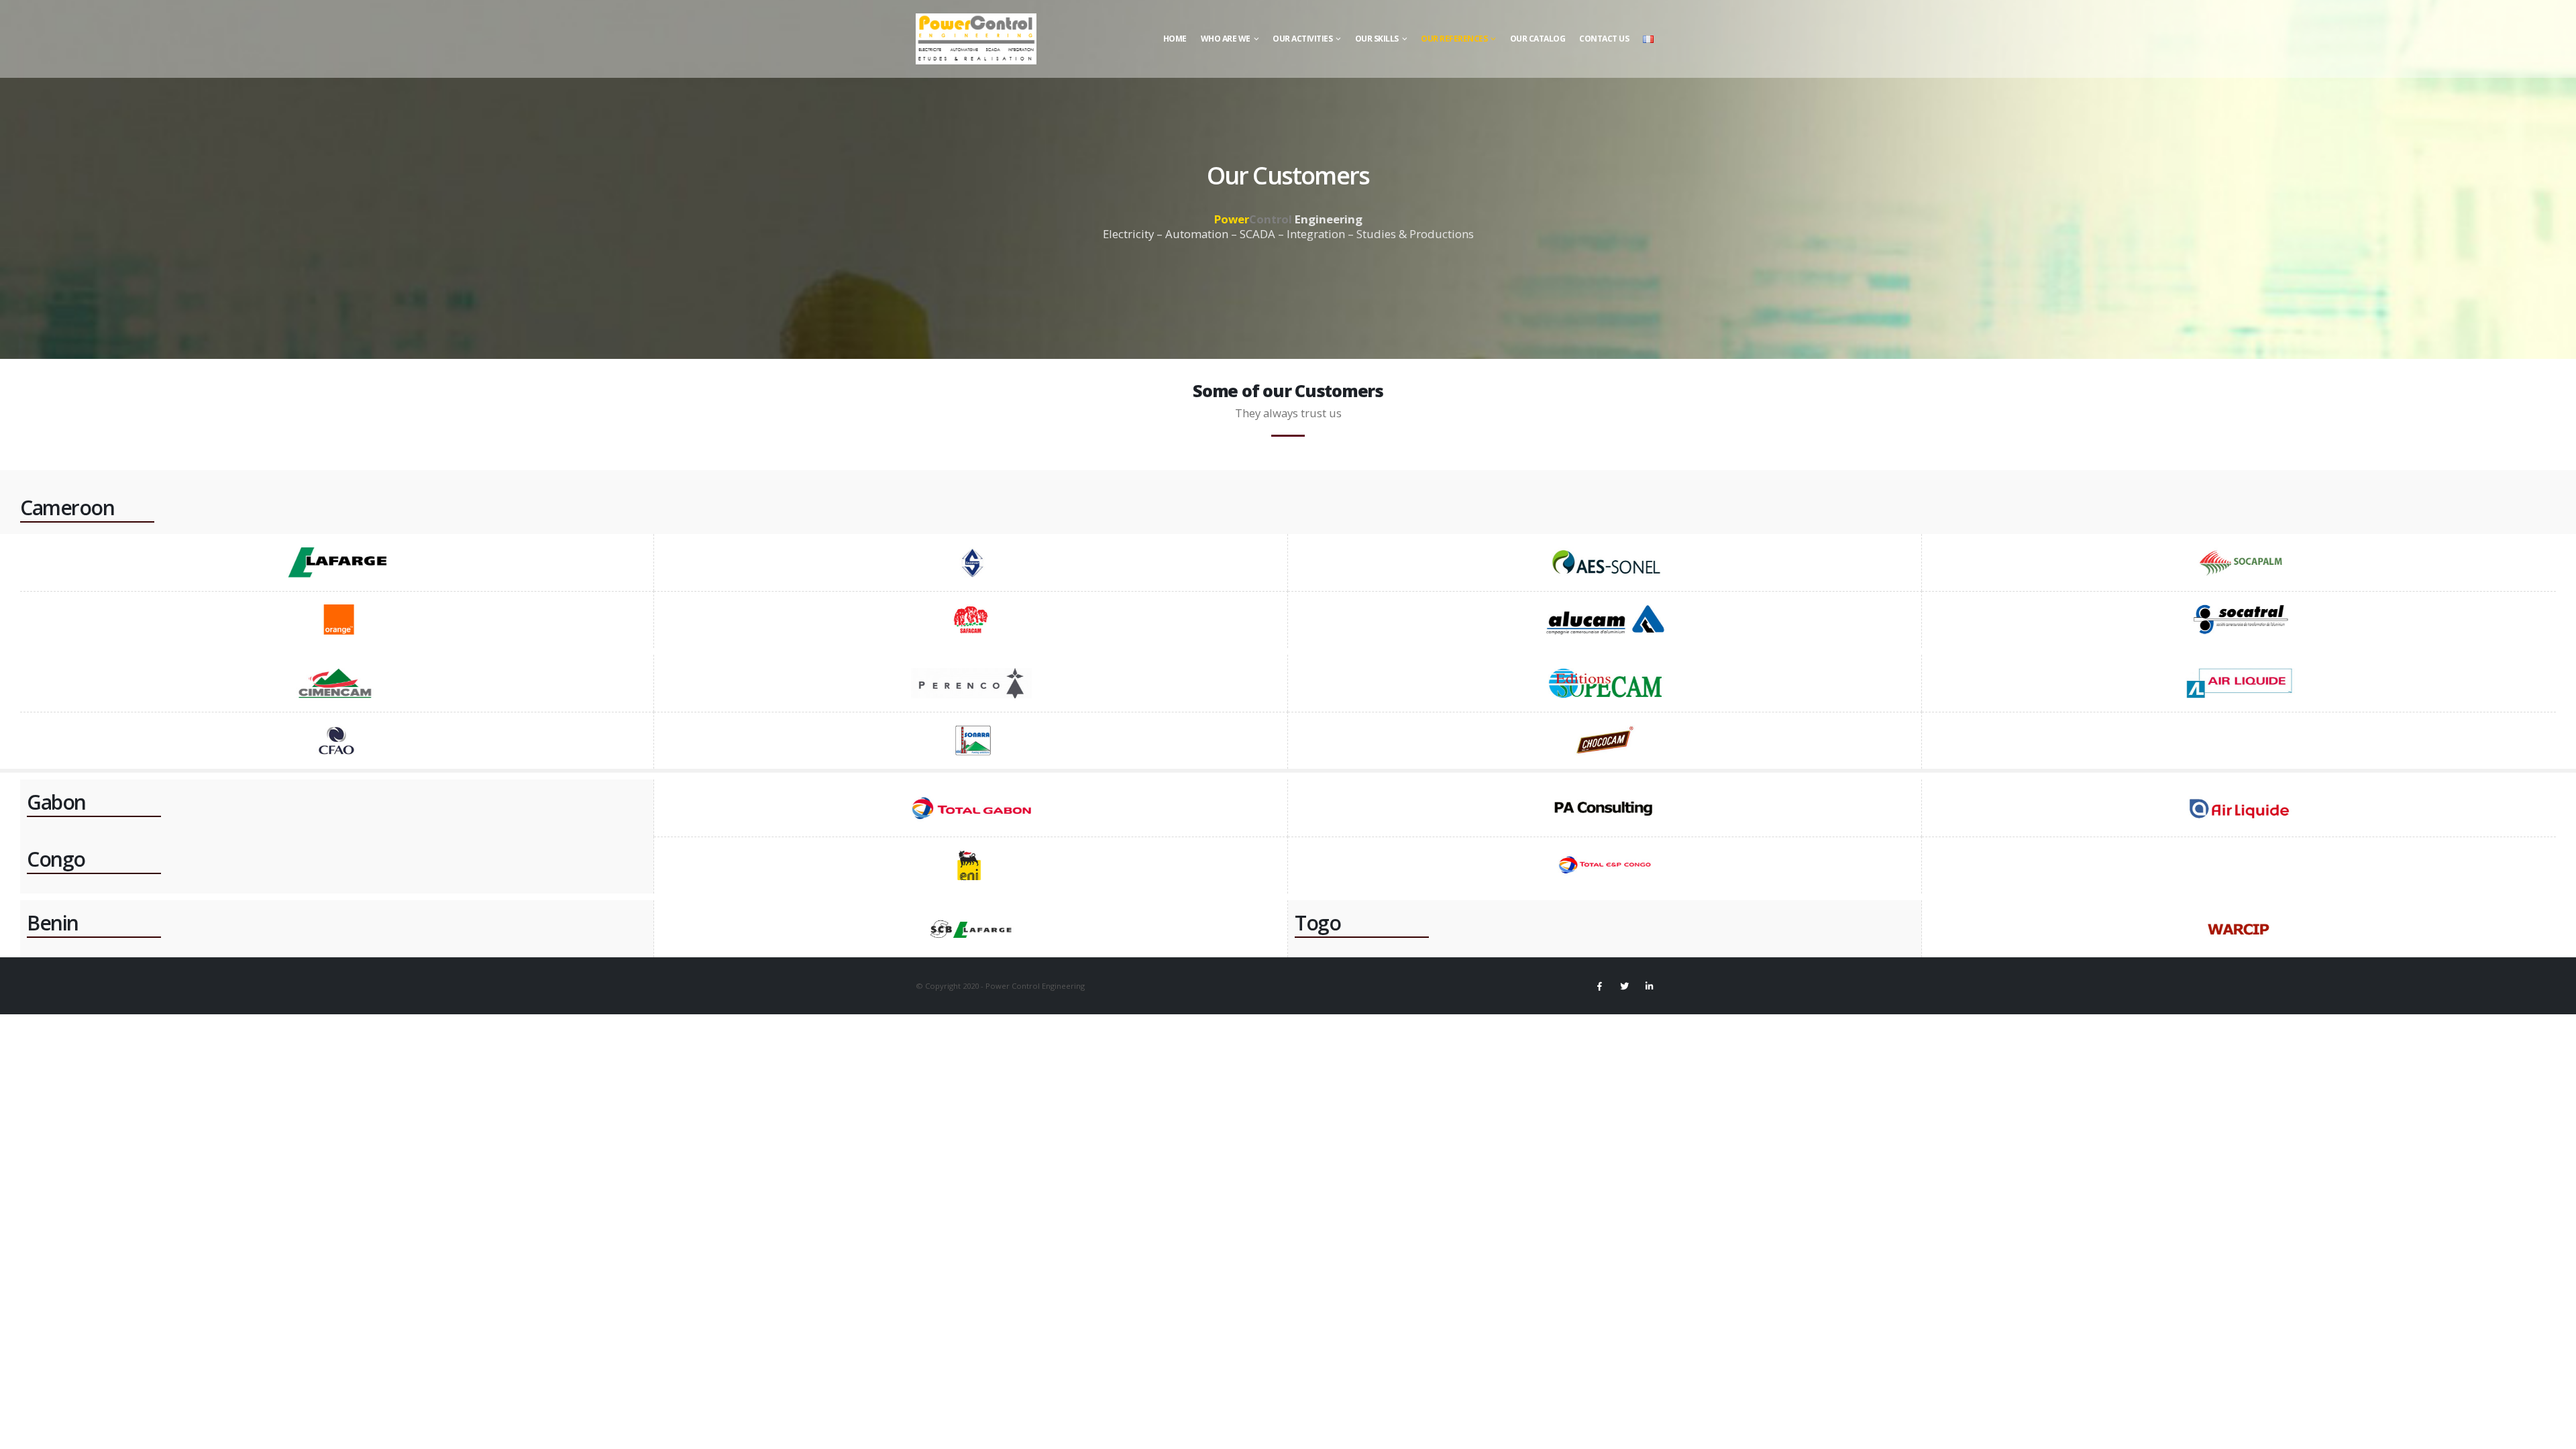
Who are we (1226, 39)
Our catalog (1538, 39)
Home (1175, 39)
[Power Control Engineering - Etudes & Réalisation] (976, 39)
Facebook (1599, 986)
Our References (1454, 39)
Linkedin (1649, 986)
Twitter (1624, 986)
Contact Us (1604, 39)
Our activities (1302, 39)
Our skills (1377, 39)
